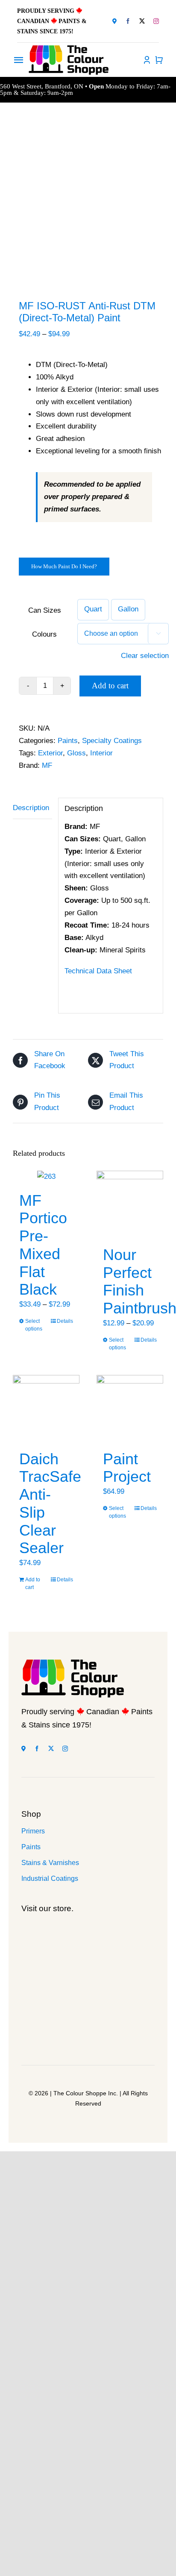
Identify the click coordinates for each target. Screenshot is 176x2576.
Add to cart (110, 686)
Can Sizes (45, 610)
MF (47, 765)
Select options (34, 1325)
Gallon (128, 609)
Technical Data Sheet (98, 971)
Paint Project (127, 1468)
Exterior (50, 753)
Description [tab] (31, 808)
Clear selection (145, 656)
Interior (101, 753)
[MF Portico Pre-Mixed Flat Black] (46, 1177)
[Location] (114, 21)
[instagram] (156, 21)
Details (65, 1321)
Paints (68, 741)
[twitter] (142, 21)
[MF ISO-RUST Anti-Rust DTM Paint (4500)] (88, 203)
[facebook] (128, 21)
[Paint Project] (130, 1408)
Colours (44, 634)
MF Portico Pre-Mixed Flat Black (43, 1245)
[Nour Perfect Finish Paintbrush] (130, 1204)
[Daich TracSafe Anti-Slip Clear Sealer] (46, 1408)
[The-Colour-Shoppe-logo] (69, 49)
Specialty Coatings (112, 741)
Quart (93, 609)
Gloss (76, 753)
